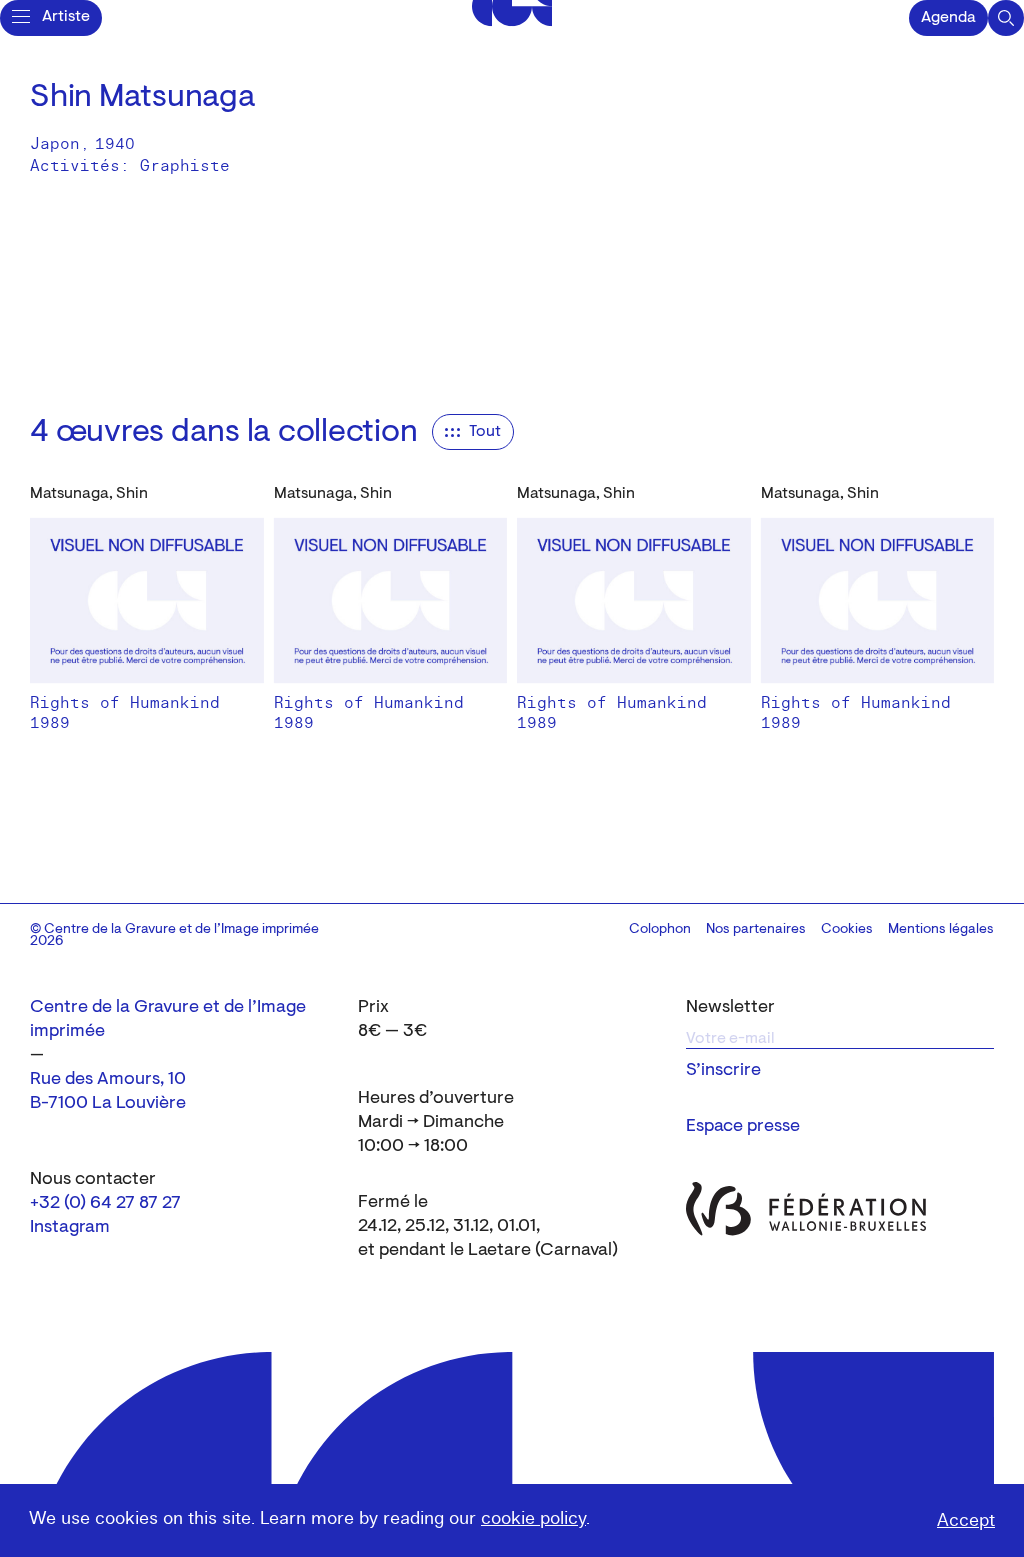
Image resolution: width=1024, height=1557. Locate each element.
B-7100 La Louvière (108, 1104)
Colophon (660, 930)
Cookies (847, 930)
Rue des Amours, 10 (108, 1080)
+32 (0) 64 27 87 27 (105, 1204)
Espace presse (743, 1127)
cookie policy (533, 1518)
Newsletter (730, 1008)
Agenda (948, 18)
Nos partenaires (756, 930)
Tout (485, 432)
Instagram (70, 1228)
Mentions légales (941, 930)
